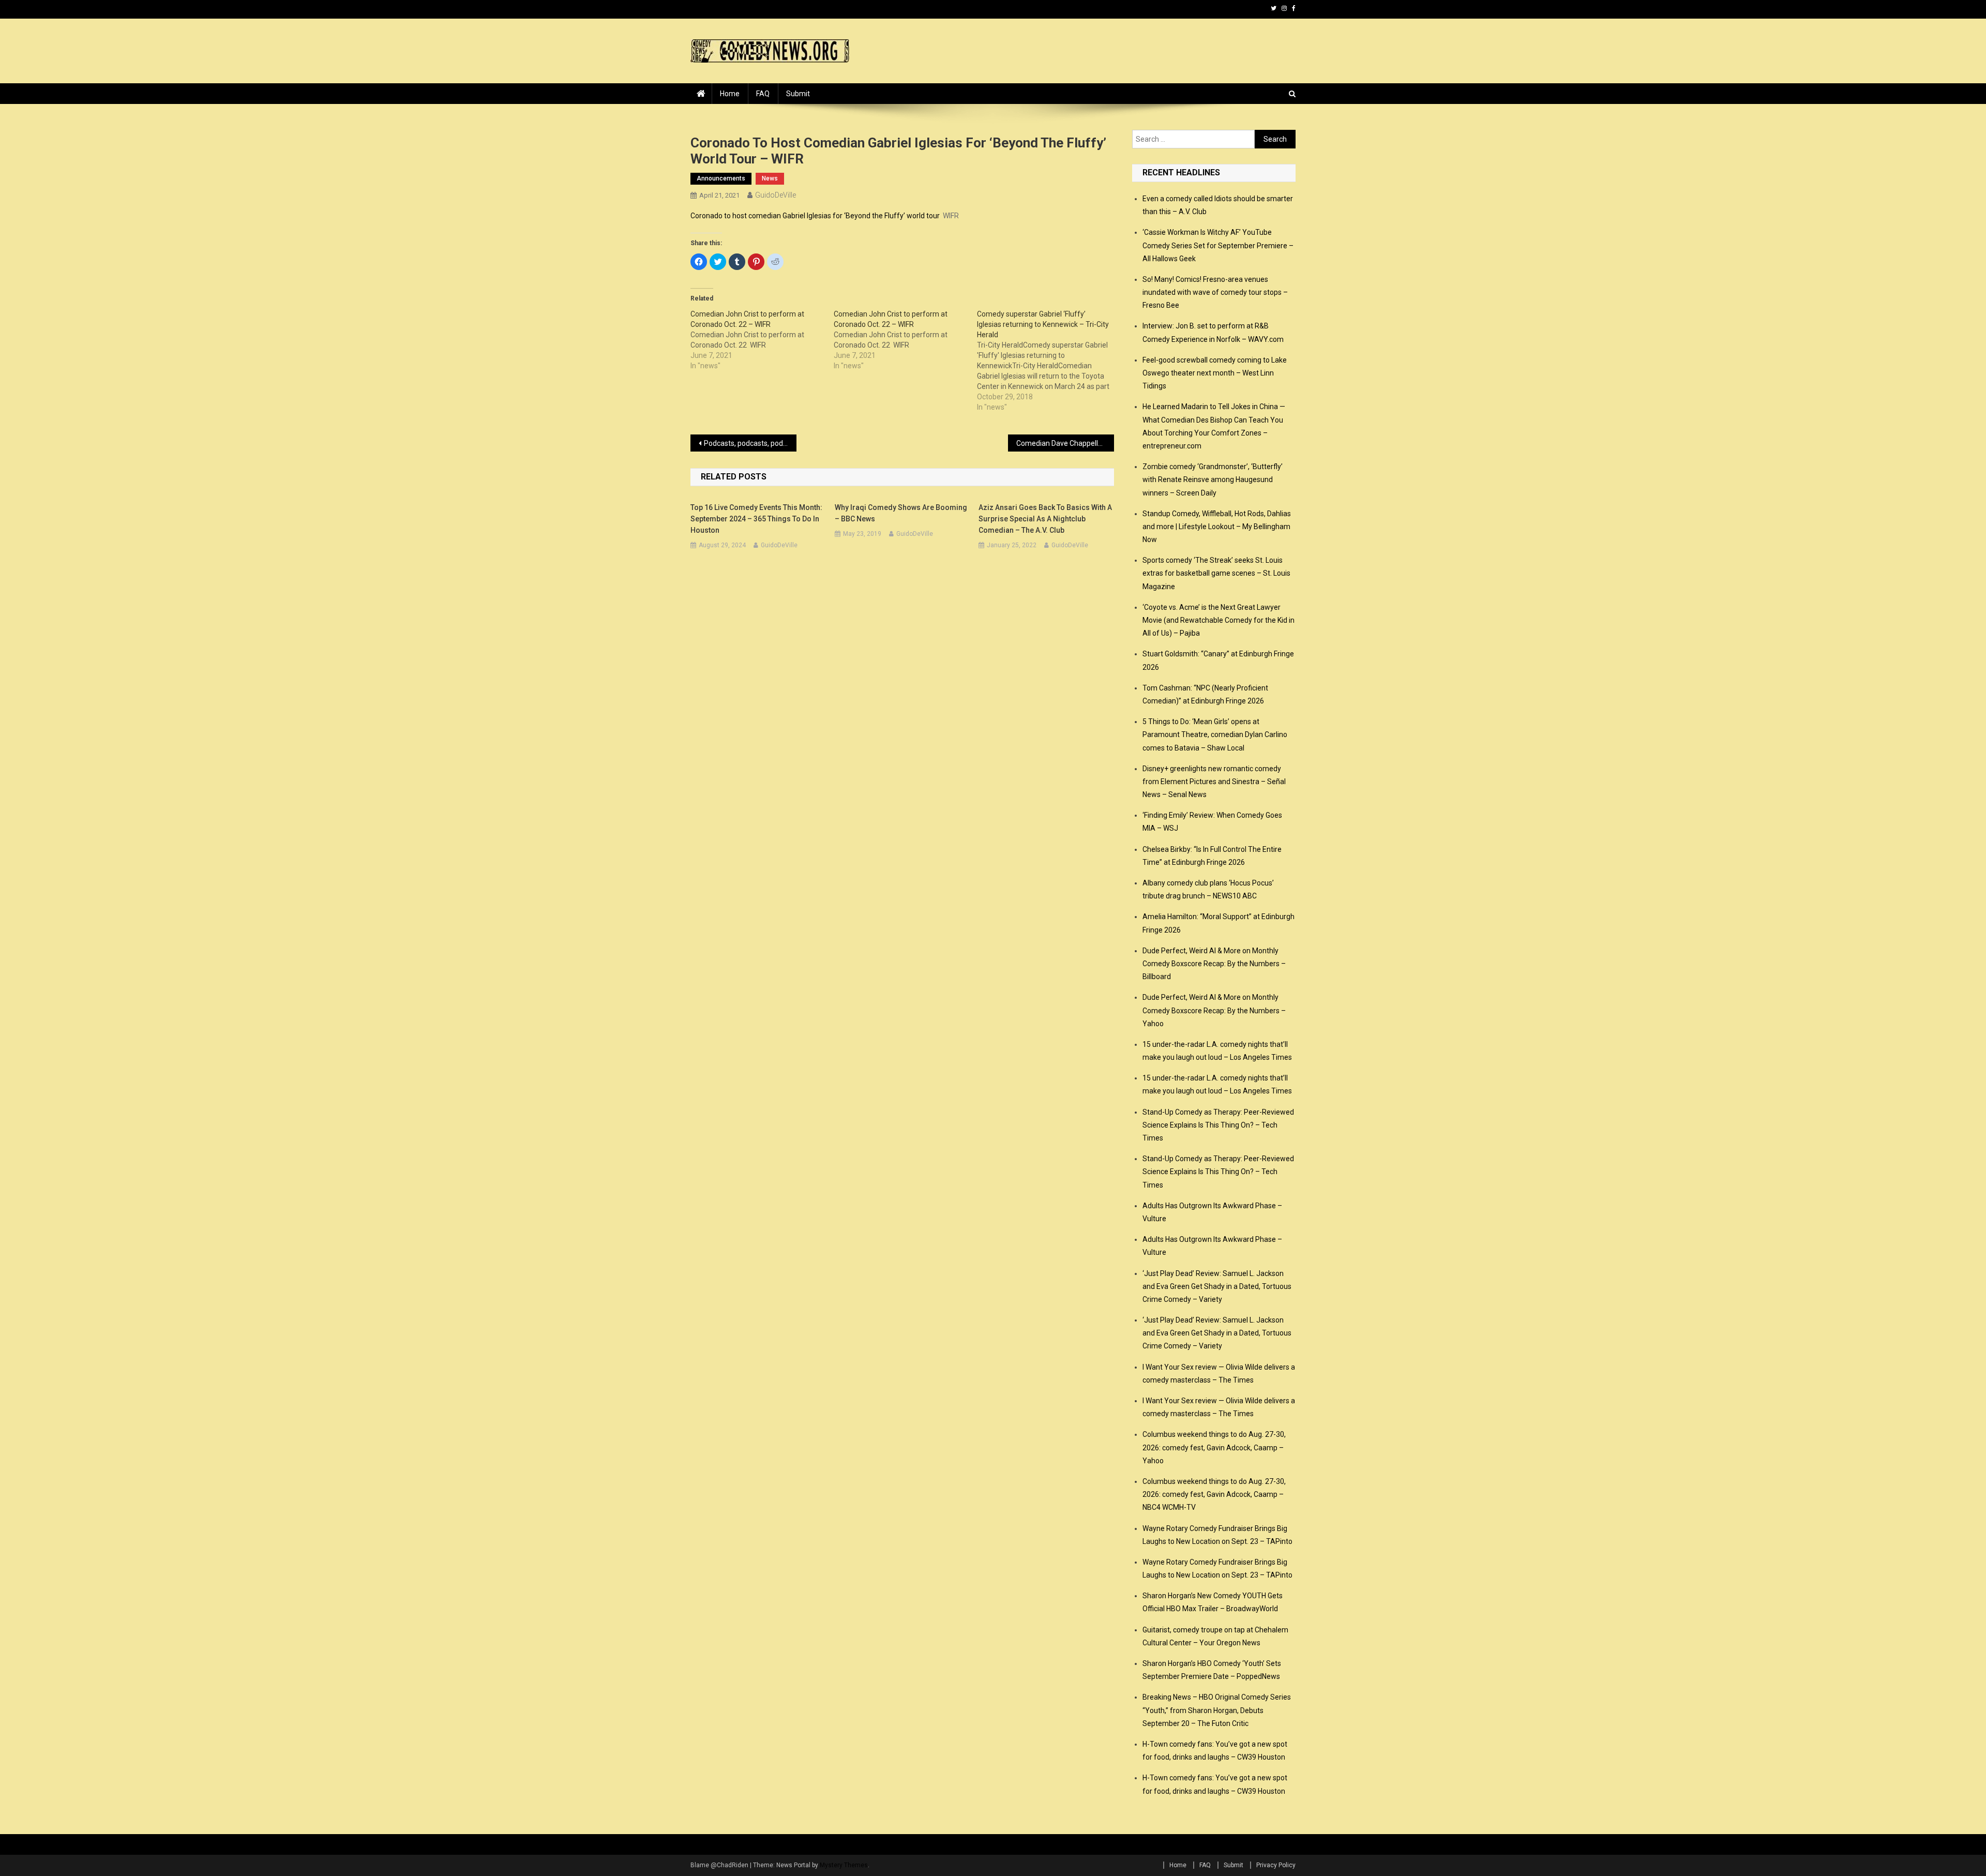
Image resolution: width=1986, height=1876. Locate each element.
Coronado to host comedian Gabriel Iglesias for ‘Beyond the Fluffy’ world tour (815, 216)
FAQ (763, 94)
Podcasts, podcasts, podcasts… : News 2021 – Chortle (750, 443)
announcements (721, 178)
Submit (798, 94)
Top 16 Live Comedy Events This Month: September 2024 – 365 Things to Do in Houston (756, 519)
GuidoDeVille (776, 195)
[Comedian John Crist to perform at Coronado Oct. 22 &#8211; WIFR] (762, 340)
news (770, 178)
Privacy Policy (1276, 1865)
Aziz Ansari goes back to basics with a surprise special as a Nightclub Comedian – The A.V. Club (1045, 519)
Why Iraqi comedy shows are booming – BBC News (901, 513)
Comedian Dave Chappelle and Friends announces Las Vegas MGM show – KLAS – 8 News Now (1065, 443)
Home (730, 94)
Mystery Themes (844, 1865)
